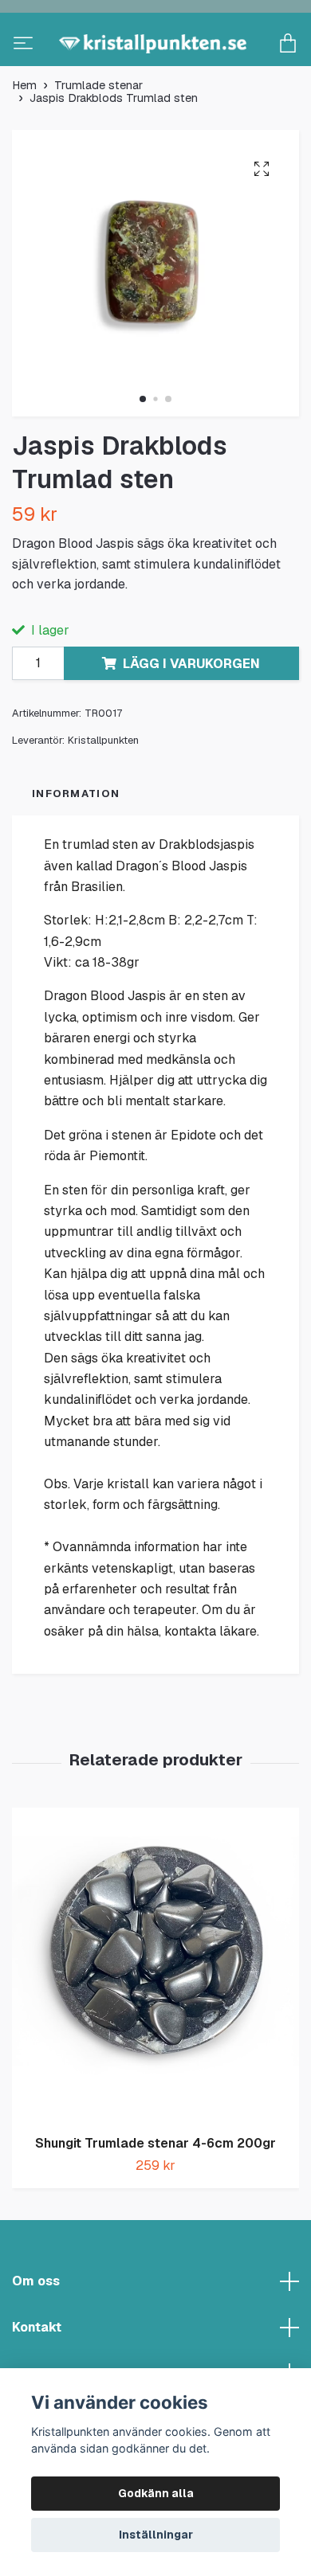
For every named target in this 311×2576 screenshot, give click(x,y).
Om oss (36, 2334)
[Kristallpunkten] (155, 70)
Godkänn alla (156, 2493)
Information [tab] (76, 845)
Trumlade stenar (98, 138)
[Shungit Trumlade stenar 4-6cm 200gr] (155, 2018)
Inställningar (156, 2535)
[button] (143, 451)
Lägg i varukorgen (191, 715)
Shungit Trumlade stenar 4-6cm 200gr (155, 2196)
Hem (24, 138)
